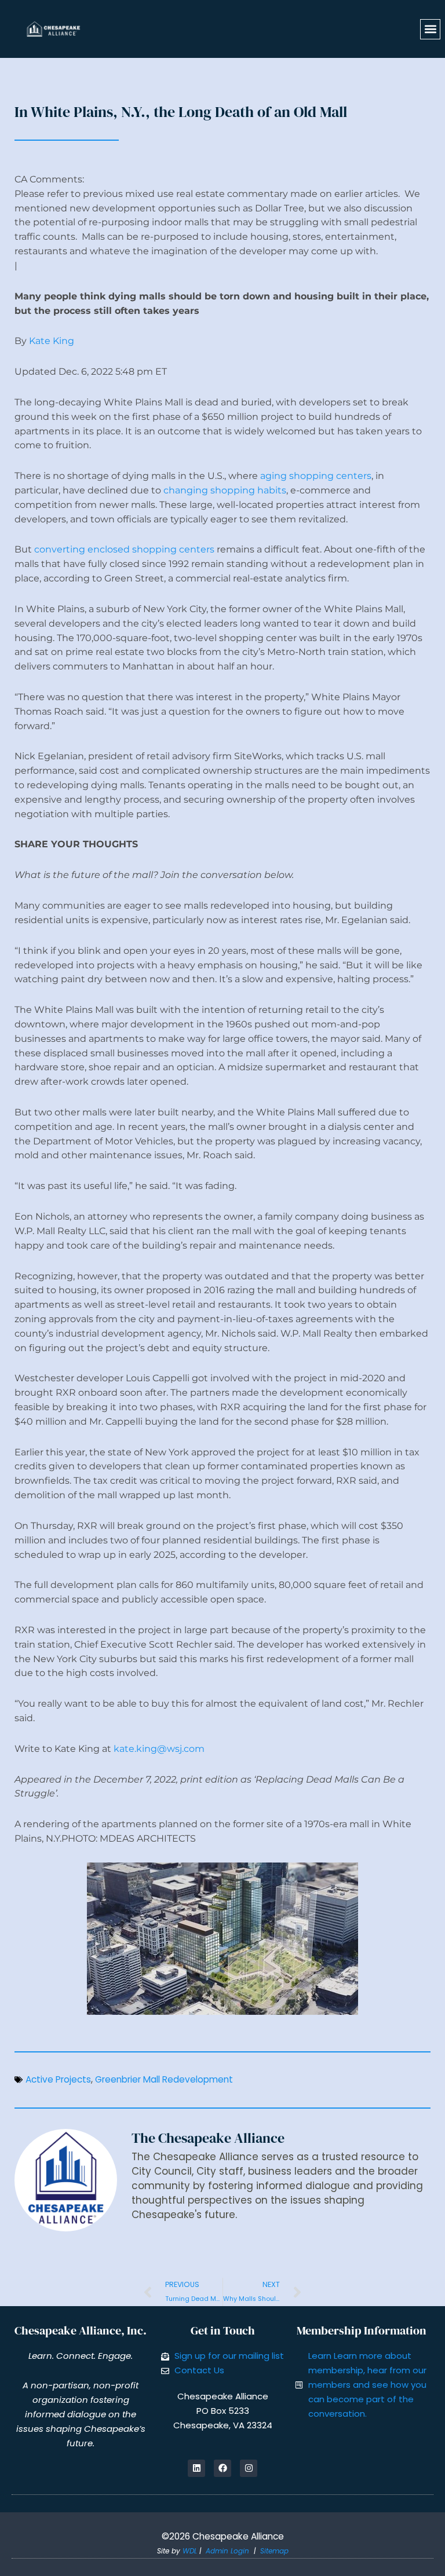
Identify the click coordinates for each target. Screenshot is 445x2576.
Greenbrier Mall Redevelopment (164, 2079)
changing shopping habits (225, 490)
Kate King (52, 341)
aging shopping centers (316, 476)
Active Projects (58, 2079)
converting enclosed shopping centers (124, 549)
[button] (430, 29)
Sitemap (274, 2551)
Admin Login (227, 2551)
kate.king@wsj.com (159, 1749)
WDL (190, 2551)
